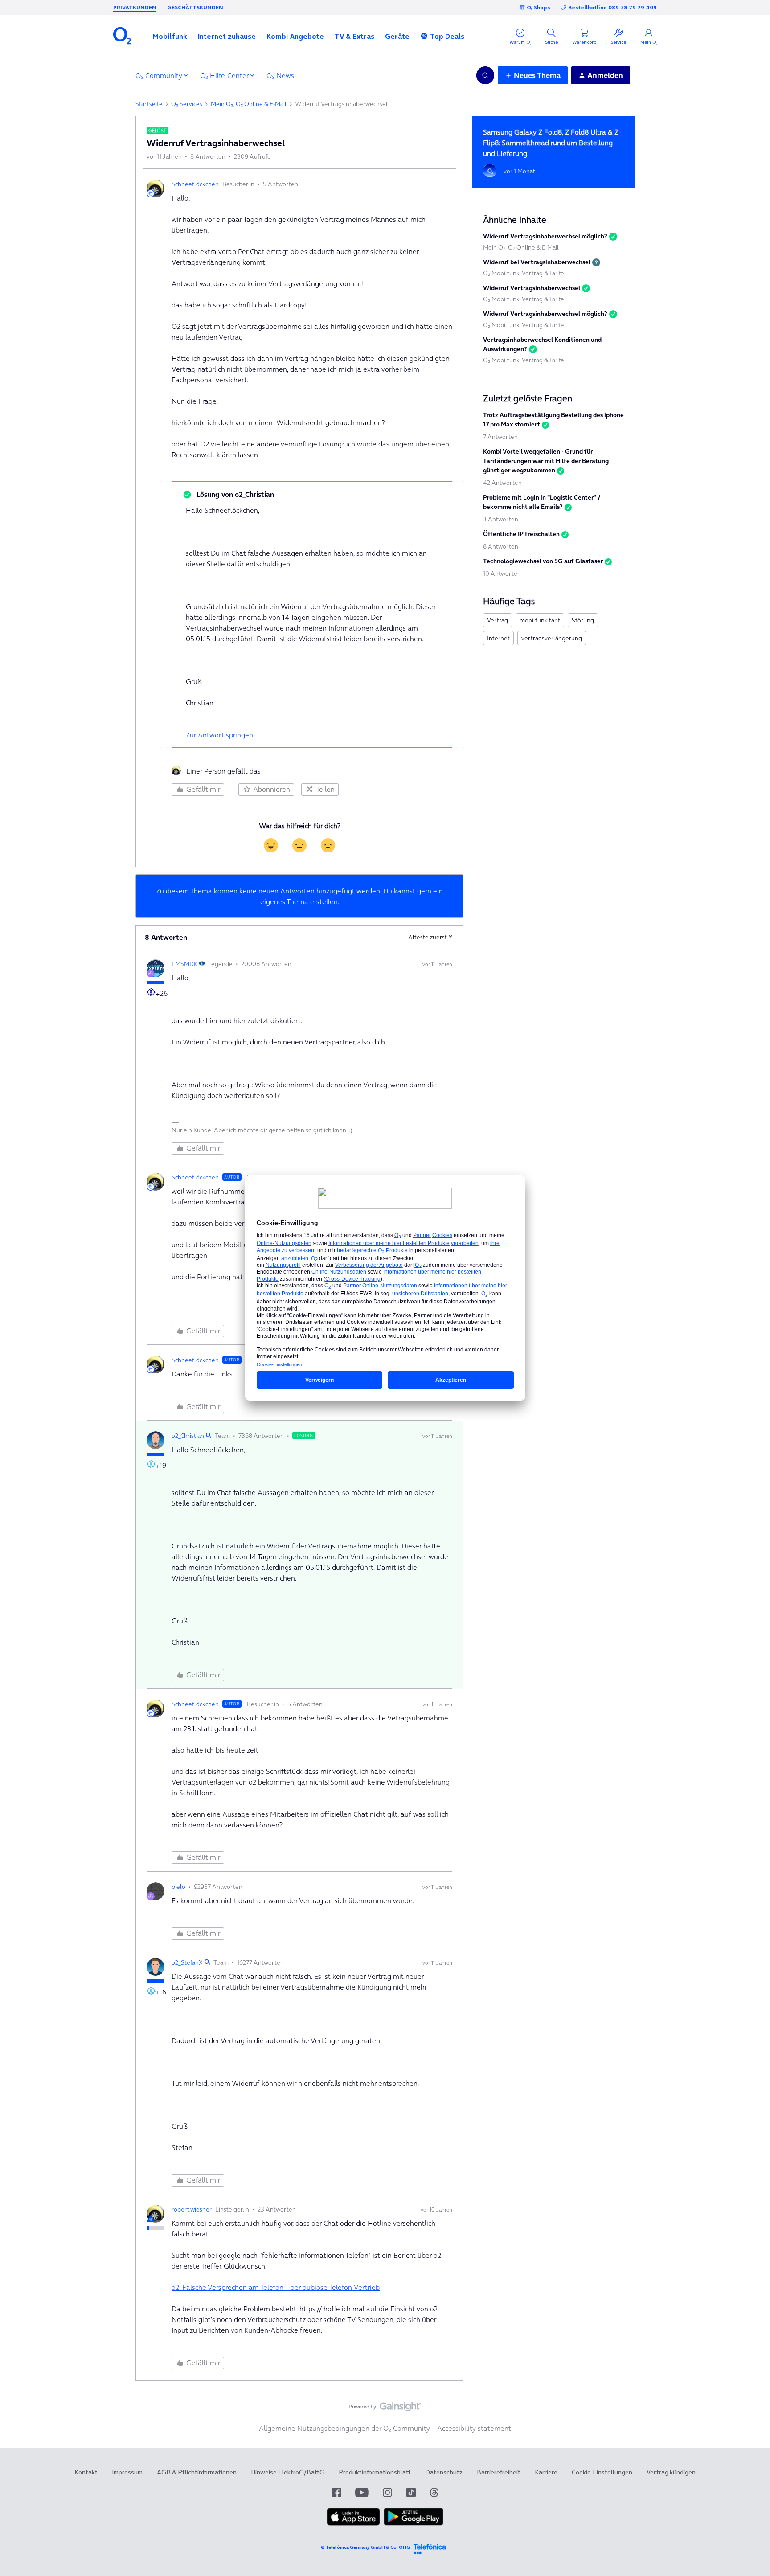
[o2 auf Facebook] (336, 2492)
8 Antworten (501, 546)
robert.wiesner (192, 2209)
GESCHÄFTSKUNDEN (195, 7)
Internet (498, 638)
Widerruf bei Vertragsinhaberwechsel (537, 262)
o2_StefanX (187, 1962)
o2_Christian (188, 1436)
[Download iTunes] (353, 2523)
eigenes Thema (284, 901)
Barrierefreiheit (499, 2472)
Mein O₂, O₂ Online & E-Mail (249, 104)
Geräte (397, 36)
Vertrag (498, 620)
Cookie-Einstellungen (602, 2472)
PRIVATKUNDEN (135, 7)
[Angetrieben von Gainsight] (385, 2409)
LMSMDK (184, 964)
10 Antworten (502, 573)
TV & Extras (354, 36)
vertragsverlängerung (552, 638)
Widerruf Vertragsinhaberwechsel (532, 288)
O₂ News (280, 75)
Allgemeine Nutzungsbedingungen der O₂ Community (344, 2428)
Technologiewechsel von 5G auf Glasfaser (543, 561)
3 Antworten (501, 519)
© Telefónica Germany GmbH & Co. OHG (365, 2547)
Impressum (127, 2472)
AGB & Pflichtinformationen (197, 2472)
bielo (178, 1887)
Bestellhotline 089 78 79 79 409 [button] (612, 7)
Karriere (546, 2472)
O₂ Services (187, 104)
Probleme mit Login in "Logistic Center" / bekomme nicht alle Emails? (542, 502)
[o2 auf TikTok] (411, 2492)
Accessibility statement (474, 2428)
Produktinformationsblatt (375, 2472)
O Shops (539, 7)
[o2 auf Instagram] (387, 2492)
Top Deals (447, 36)
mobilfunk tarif (540, 620)
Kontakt (86, 2472)
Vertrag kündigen (671, 2472)
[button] (170, 36)
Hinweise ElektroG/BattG (288, 2472)
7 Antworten (500, 437)
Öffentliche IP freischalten (521, 534)
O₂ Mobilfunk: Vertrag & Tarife (524, 273)
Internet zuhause (227, 36)
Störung (583, 620)
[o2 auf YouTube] (362, 2492)
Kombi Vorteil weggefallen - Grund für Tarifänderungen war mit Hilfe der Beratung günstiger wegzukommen (546, 461)
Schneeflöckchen (195, 184)
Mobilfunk (170, 36)
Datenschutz (444, 2472)
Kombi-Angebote (295, 36)
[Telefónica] (430, 2548)
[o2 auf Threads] (434, 2492)
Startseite (149, 104)
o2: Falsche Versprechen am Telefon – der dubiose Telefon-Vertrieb (276, 2287)
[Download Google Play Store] (414, 2523)
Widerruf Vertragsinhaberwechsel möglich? (545, 236)
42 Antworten (502, 483)
